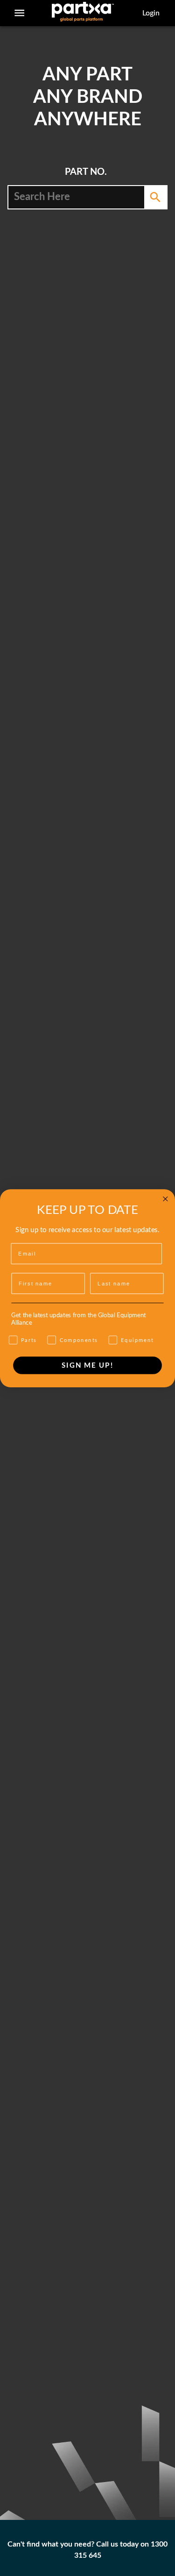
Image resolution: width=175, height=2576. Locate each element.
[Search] (155, 197)
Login (151, 13)
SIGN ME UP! (88, 1365)
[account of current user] (19, 13)
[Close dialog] (165, 1199)
